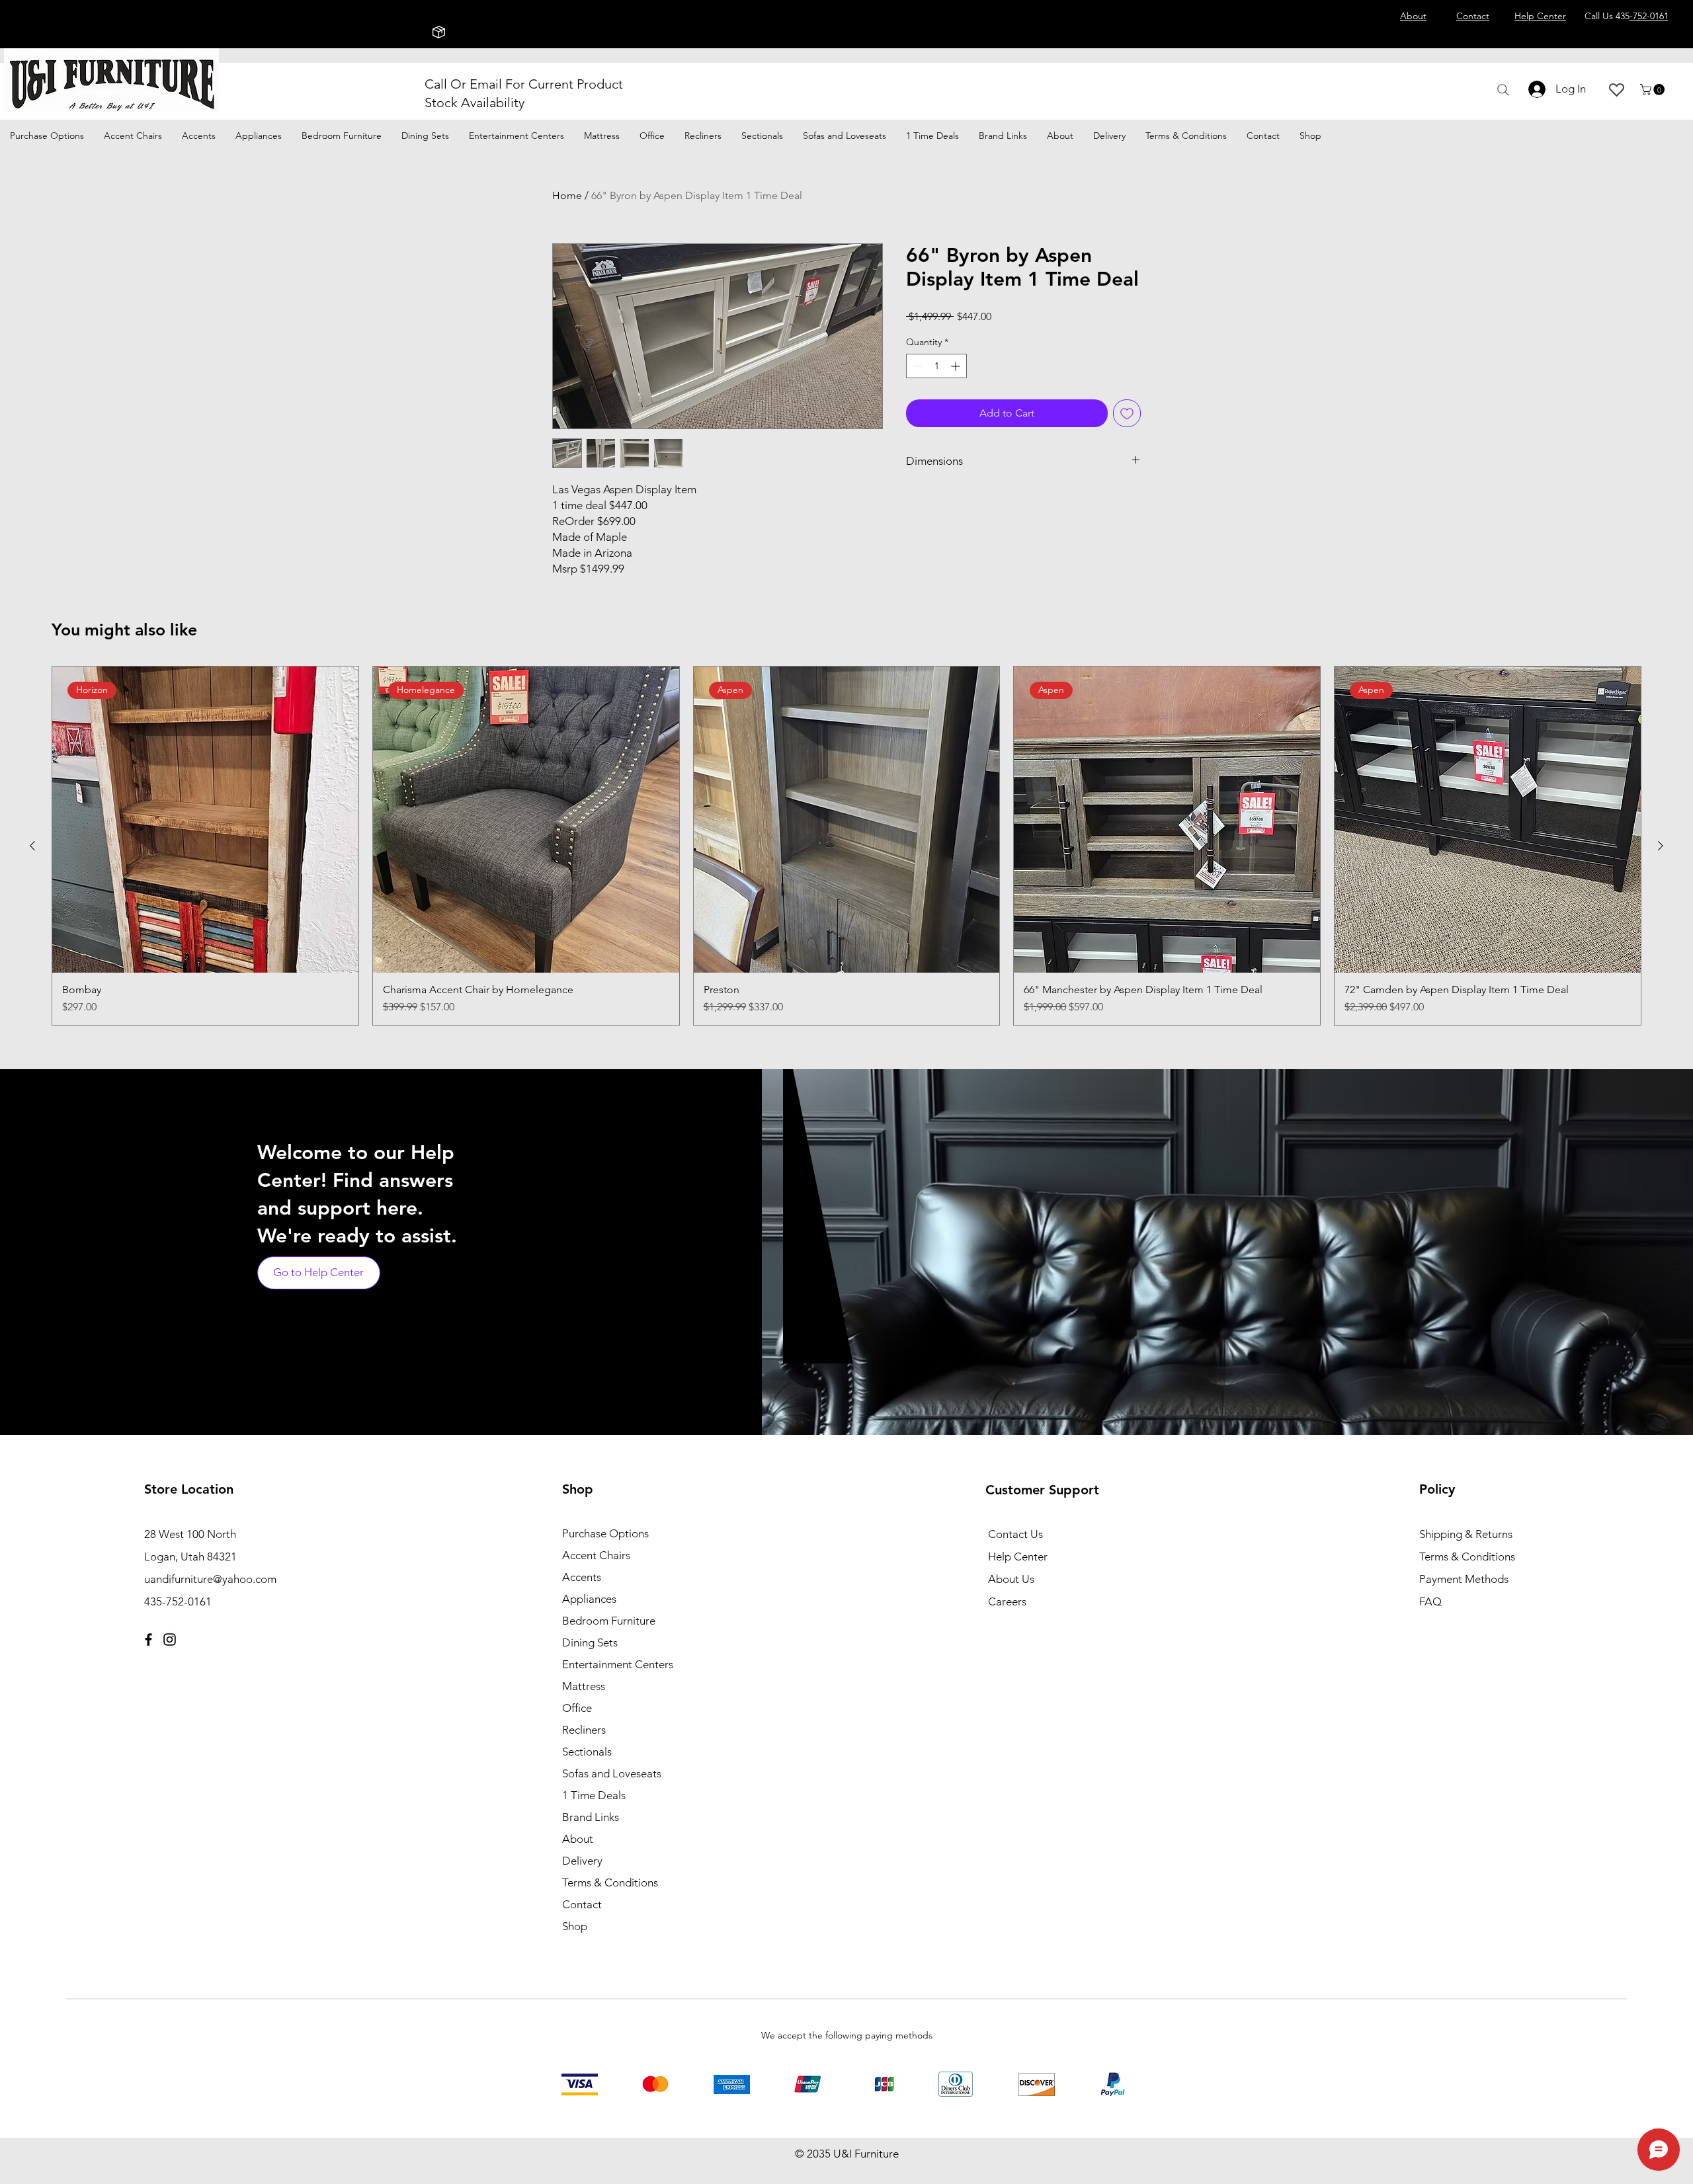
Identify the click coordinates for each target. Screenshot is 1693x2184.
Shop (575, 1926)
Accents (582, 1577)
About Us (1011, 1579)
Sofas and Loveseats (612, 1773)
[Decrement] (916, 366)
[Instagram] (170, 1639)
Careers (1007, 1601)
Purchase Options (605, 1533)
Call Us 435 (1627, 16)
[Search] (1503, 90)
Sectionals (587, 1752)
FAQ (1430, 1601)
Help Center (1018, 1557)
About (578, 1839)
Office (577, 1708)
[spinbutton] (936, 366)
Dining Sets (590, 1642)
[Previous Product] (32, 846)
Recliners (584, 1730)
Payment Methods (1465, 1579)
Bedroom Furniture (609, 1621)
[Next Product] (1661, 846)
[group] (846, 846)
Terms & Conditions (610, 1882)
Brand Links (591, 1817)
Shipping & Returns (1466, 1534)
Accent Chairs (596, 1555)
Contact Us (1015, 1534)
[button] (1654, 90)
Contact (582, 1904)
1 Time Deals (594, 1795)
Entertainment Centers (618, 1664)
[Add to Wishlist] (1127, 413)
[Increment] (957, 366)
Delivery (582, 1861)
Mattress (584, 1686)
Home (567, 195)
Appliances (589, 1599)
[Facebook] (148, 1639)
